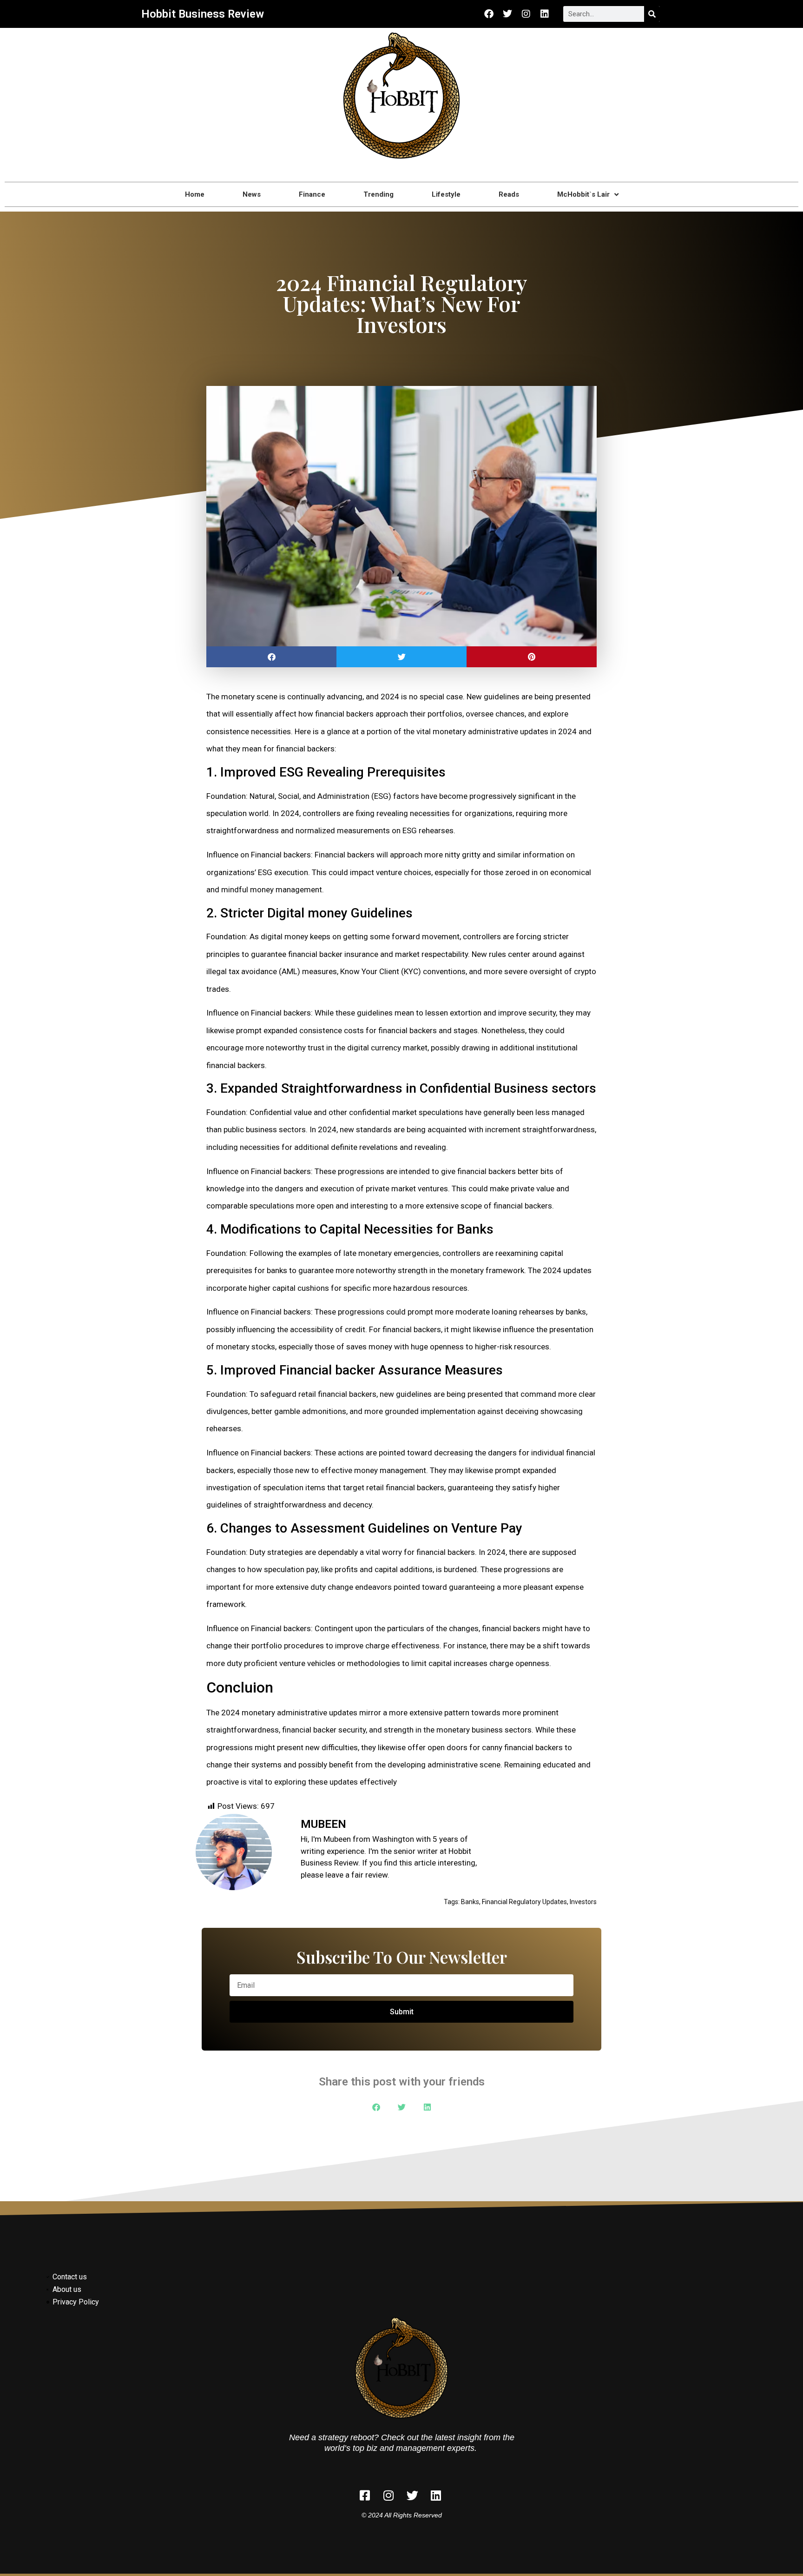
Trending (378, 194)
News (252, 194)
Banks (470, 1902)
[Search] (652, 14)
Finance (312, 194)
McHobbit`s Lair (583, 194)
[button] (271, 657)
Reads (509, 194)
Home (195, 194)
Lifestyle (446, 194)
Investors (583, 1902)
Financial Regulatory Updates (524, 1902)
